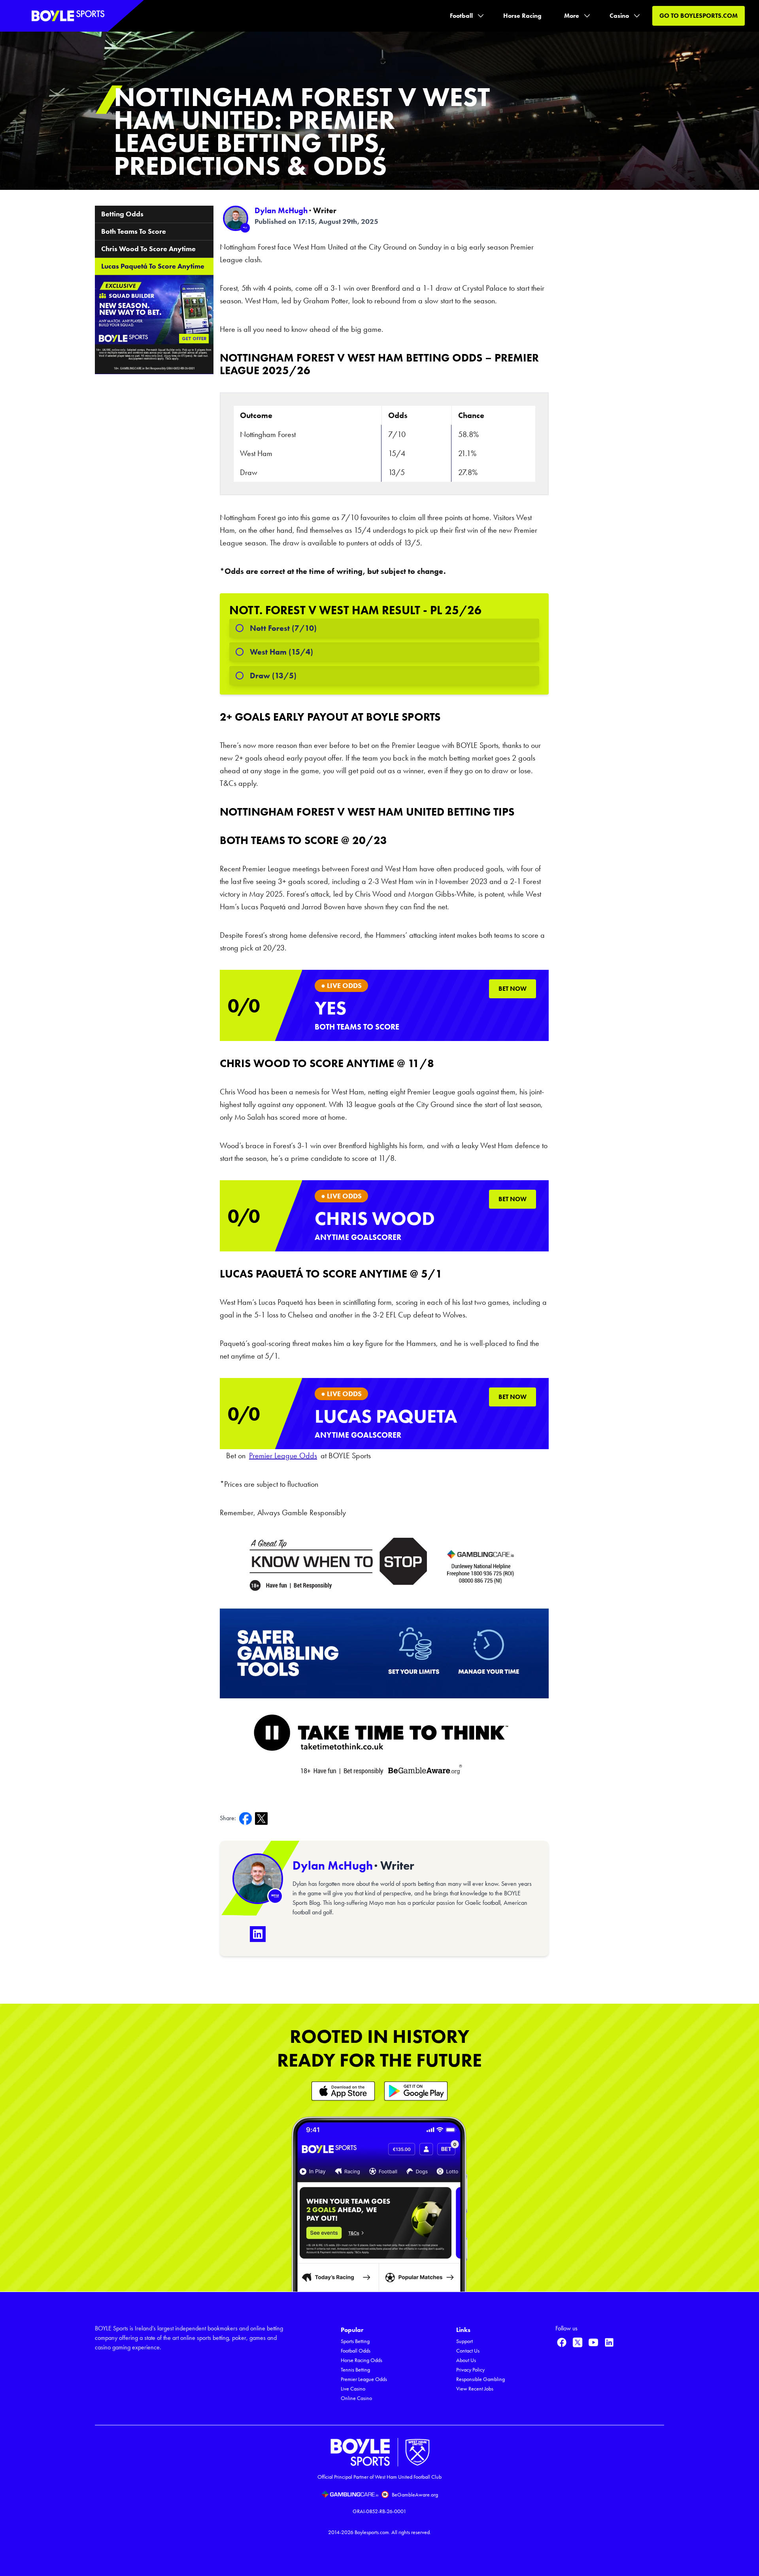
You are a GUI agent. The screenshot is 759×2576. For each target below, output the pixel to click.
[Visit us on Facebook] (562, 2342)
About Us (466, 2360)
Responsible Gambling (481, 2379)
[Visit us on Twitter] (578, 2342)
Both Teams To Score (134, 231)
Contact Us (468, 2351)
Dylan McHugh (281, 210)
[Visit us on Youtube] (593, 2342)
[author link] (236, 218)
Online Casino (356, 2398)
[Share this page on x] (263, 1818)
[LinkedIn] (258, 1934)
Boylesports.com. (372, 2532)
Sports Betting (355, 2341)
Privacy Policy (470, 2370)
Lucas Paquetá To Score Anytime (153, 266)
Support (464, 2341)
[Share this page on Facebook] (247, 1818)
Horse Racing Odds (362, 2360)
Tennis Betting (355, 2370)
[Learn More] (343, 2091)
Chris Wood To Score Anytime (148, 249)
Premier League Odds (364, 2379)
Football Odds (356, 2351)
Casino (619, 16)
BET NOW (513, 989)
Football (461, 16)
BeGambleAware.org (415, 2495)
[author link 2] (258, 1879)
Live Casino (353, 2389)
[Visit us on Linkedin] (609, 2342)
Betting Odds (122, 214)
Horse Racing (522, 16)
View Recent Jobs (475, 2389)
